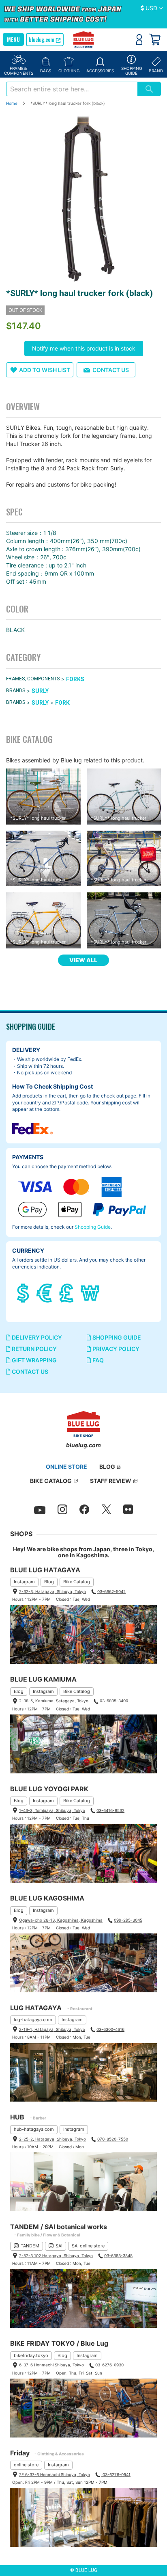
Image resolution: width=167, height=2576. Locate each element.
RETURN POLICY (34, 1349)
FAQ (97, 1360)
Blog (49, 1582)
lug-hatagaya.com (33, 2020)
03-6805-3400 (114, 1701)
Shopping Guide (93, 1227)
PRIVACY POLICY (115, 1349)
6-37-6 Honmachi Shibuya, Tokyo (51, 2365)
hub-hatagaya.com (34, 2129)
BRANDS (16, 691)
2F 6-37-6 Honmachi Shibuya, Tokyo (55, 2474)
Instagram (24, 1582)
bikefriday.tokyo (31, 2355)
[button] (152, 9)
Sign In (139, 39)
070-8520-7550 (113, 2139)
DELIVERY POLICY (36, 1337)
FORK (62, 703)
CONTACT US (29, 1371)
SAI (59, 2246)
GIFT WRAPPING (34, 1360)
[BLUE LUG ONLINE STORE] (84, 40)
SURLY (40, 691)
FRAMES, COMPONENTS (33, 679)
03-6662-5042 (111, 1591)
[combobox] (72, 89)
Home (12, 103)
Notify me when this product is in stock (84, 348)
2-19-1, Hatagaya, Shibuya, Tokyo (52, 2029)
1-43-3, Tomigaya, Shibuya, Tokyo (52, 1810)
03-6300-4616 (110, 2029)
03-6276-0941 (116, 2474)
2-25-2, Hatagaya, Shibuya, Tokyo (52, 2139)
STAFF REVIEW (111, 1481)
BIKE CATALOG (51, 1481)
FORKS (75, 679)
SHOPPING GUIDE (116, 1337)
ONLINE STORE (66, 1467)
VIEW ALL (83, 960)
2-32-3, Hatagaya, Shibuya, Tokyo (52, 1591)
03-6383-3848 (118, 2256)
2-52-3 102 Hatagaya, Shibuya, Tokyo (56, 2256)
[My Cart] (155, 39)
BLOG (107, 1467)
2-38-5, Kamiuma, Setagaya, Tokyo (54, 1701)
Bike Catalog (77, 1582)
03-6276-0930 (109, 2365)
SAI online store (88, 2246)
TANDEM (30, 2246)
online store (26, 2465)
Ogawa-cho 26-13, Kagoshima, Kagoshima (61, 1920)
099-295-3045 (128, 1920)
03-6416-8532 (110, 1810)
